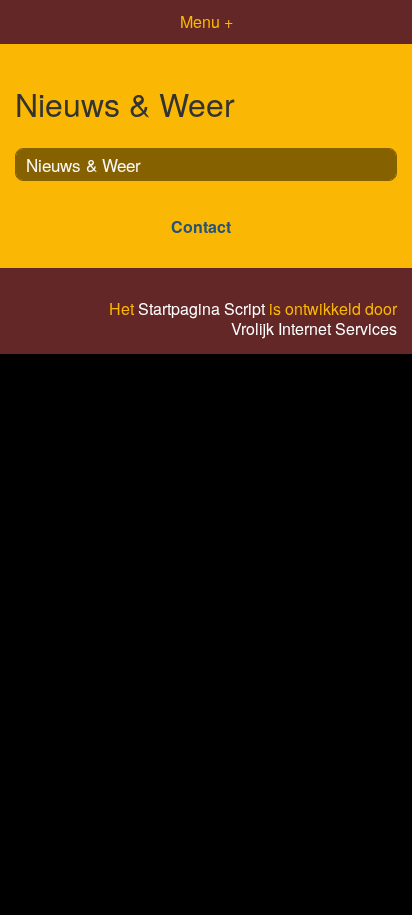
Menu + (206, 21)
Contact (201, 226)
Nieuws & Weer (83, 164)
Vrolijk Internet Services (314, 329)
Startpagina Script (201, 309)
